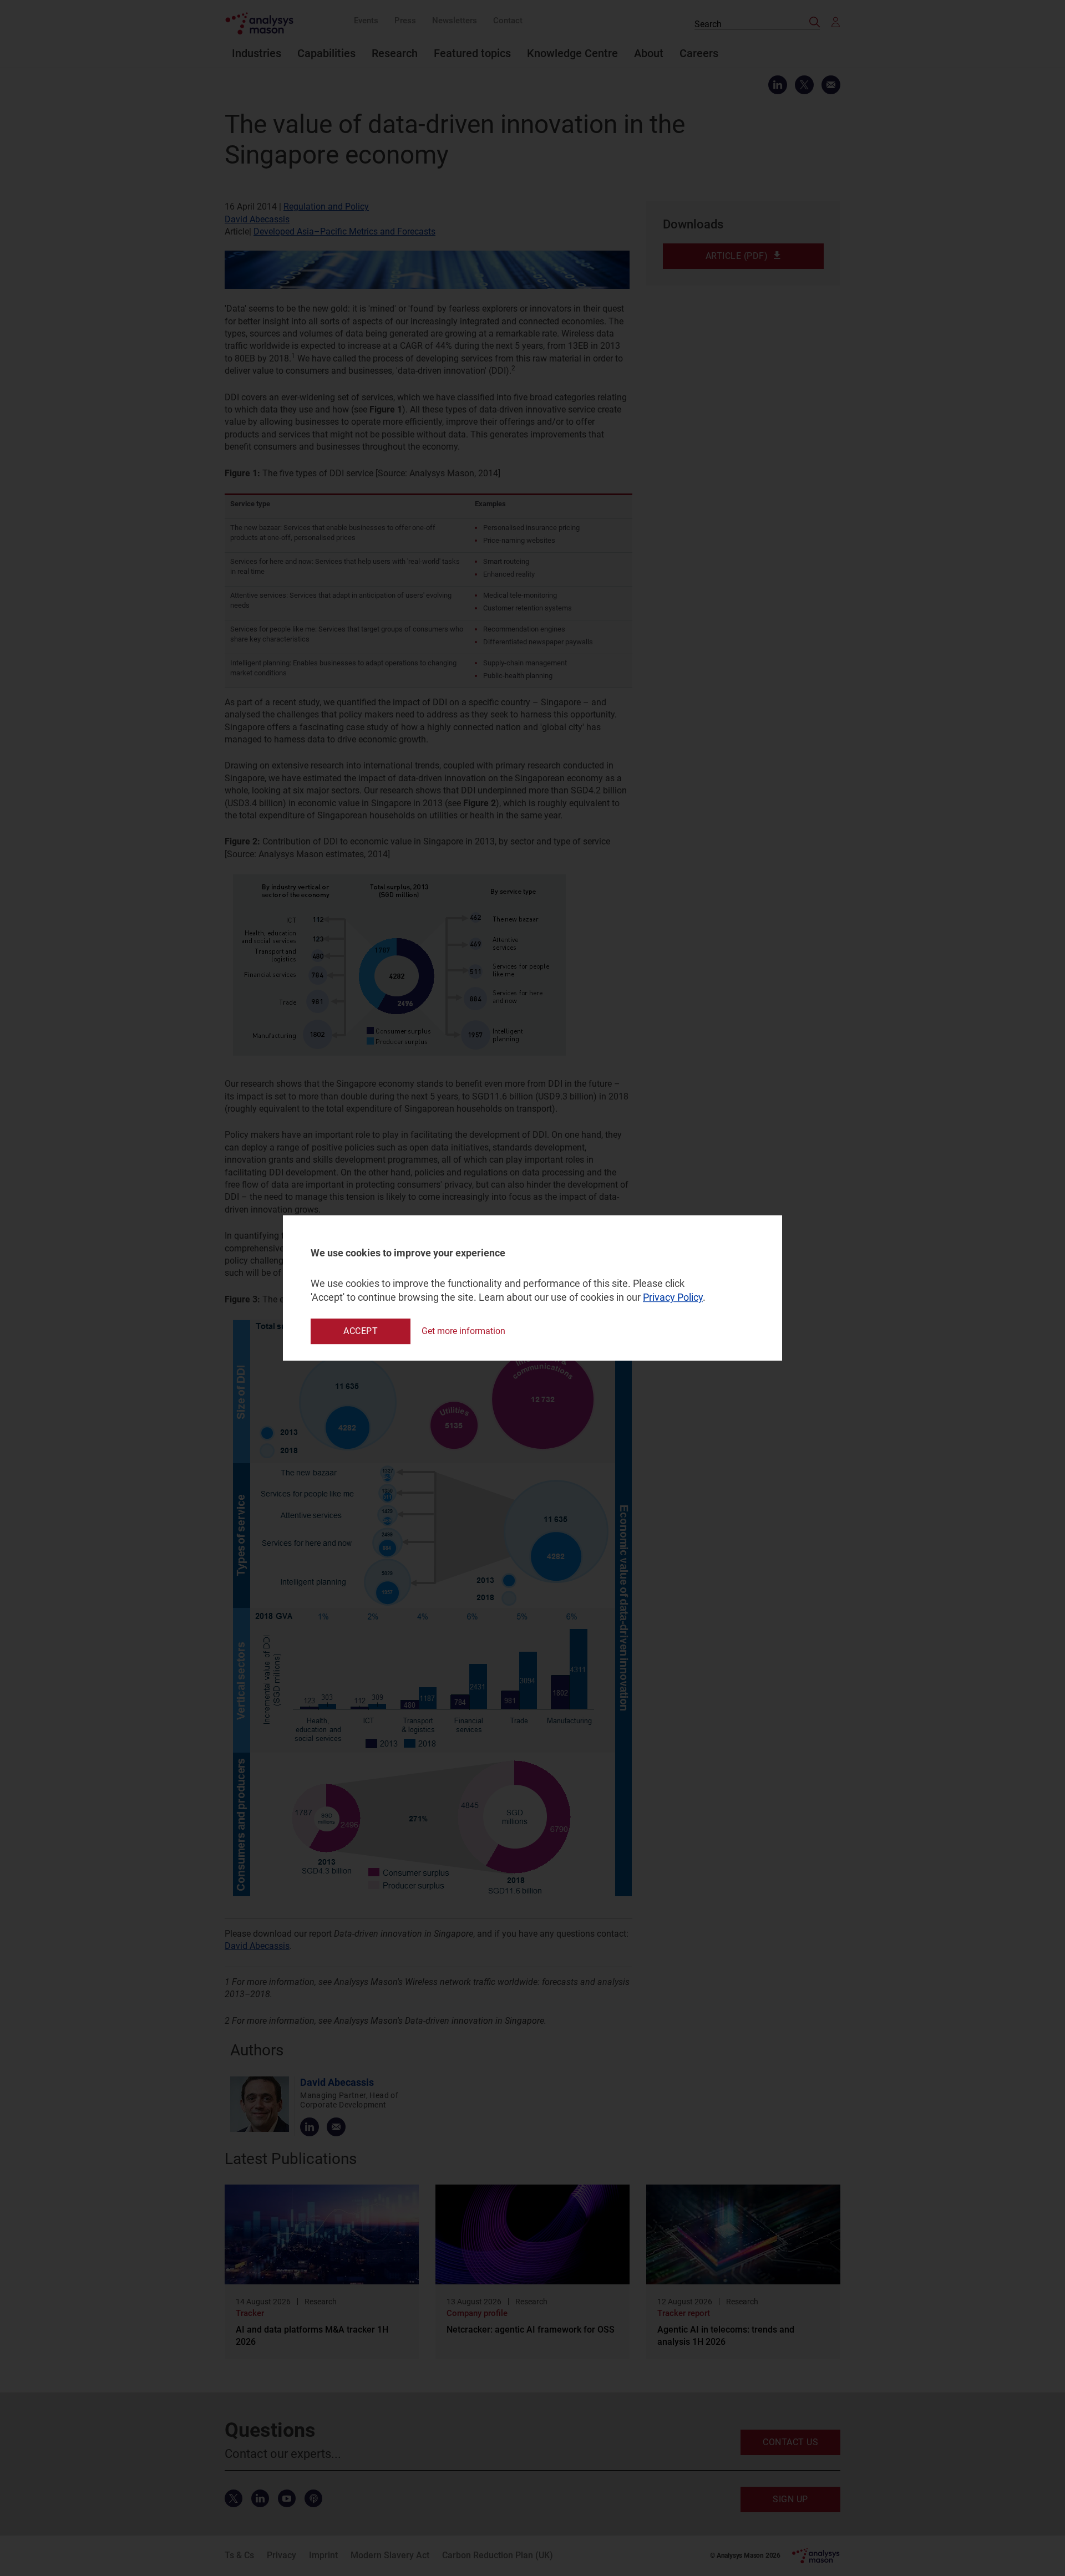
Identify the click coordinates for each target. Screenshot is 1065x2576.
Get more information (463, 1331)
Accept (361, 1331)
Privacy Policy (673, 1298)
